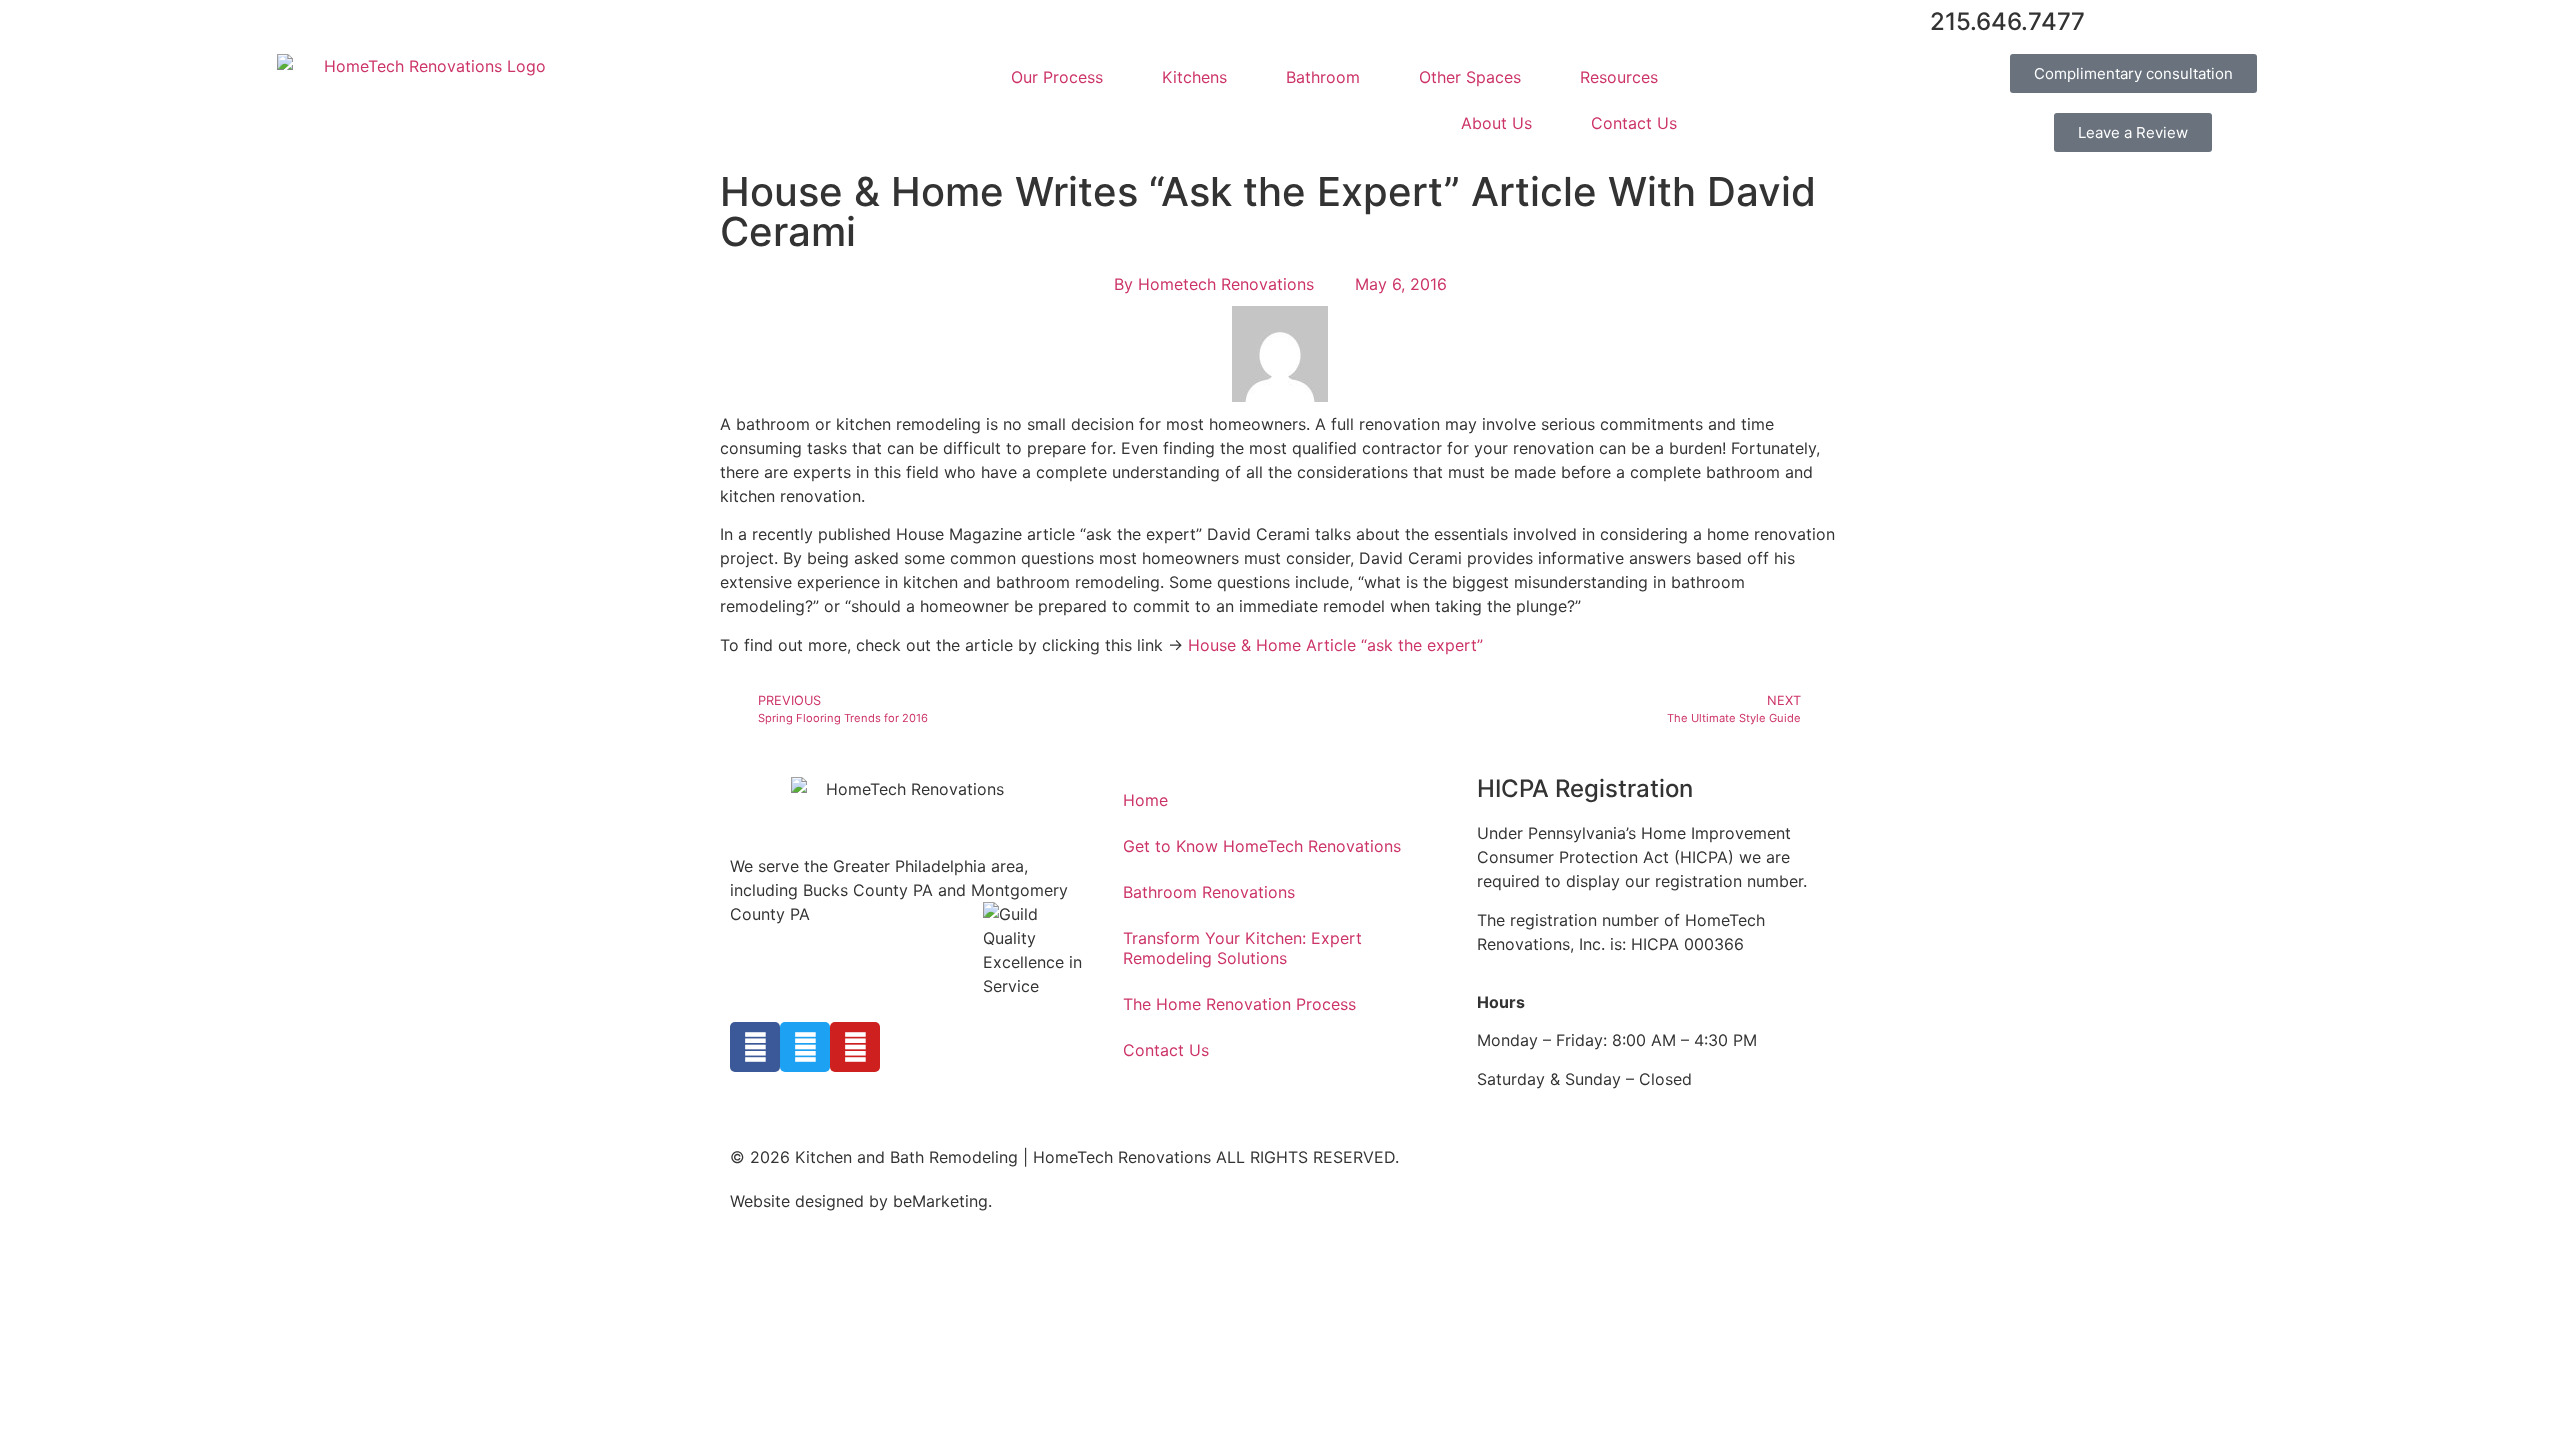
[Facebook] (755, 1047)
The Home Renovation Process (1239, 1004)
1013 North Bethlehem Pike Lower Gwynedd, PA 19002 (814, 938)
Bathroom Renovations (1209, 892)
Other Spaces (1470, 77)
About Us (1496, 123)
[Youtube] (855, 1047)
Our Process (1057, 77)
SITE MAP (1034, 1201)
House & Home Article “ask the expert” (1335, 645)
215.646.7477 (2007, 21)
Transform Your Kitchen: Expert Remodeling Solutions (1242, 948)
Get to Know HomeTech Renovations (1262, 846)
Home (1145, 800)
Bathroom (1323, 77)
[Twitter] (805, 1047)
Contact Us (1634, 123)
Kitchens (1194, 77)
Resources (1619, 77)
